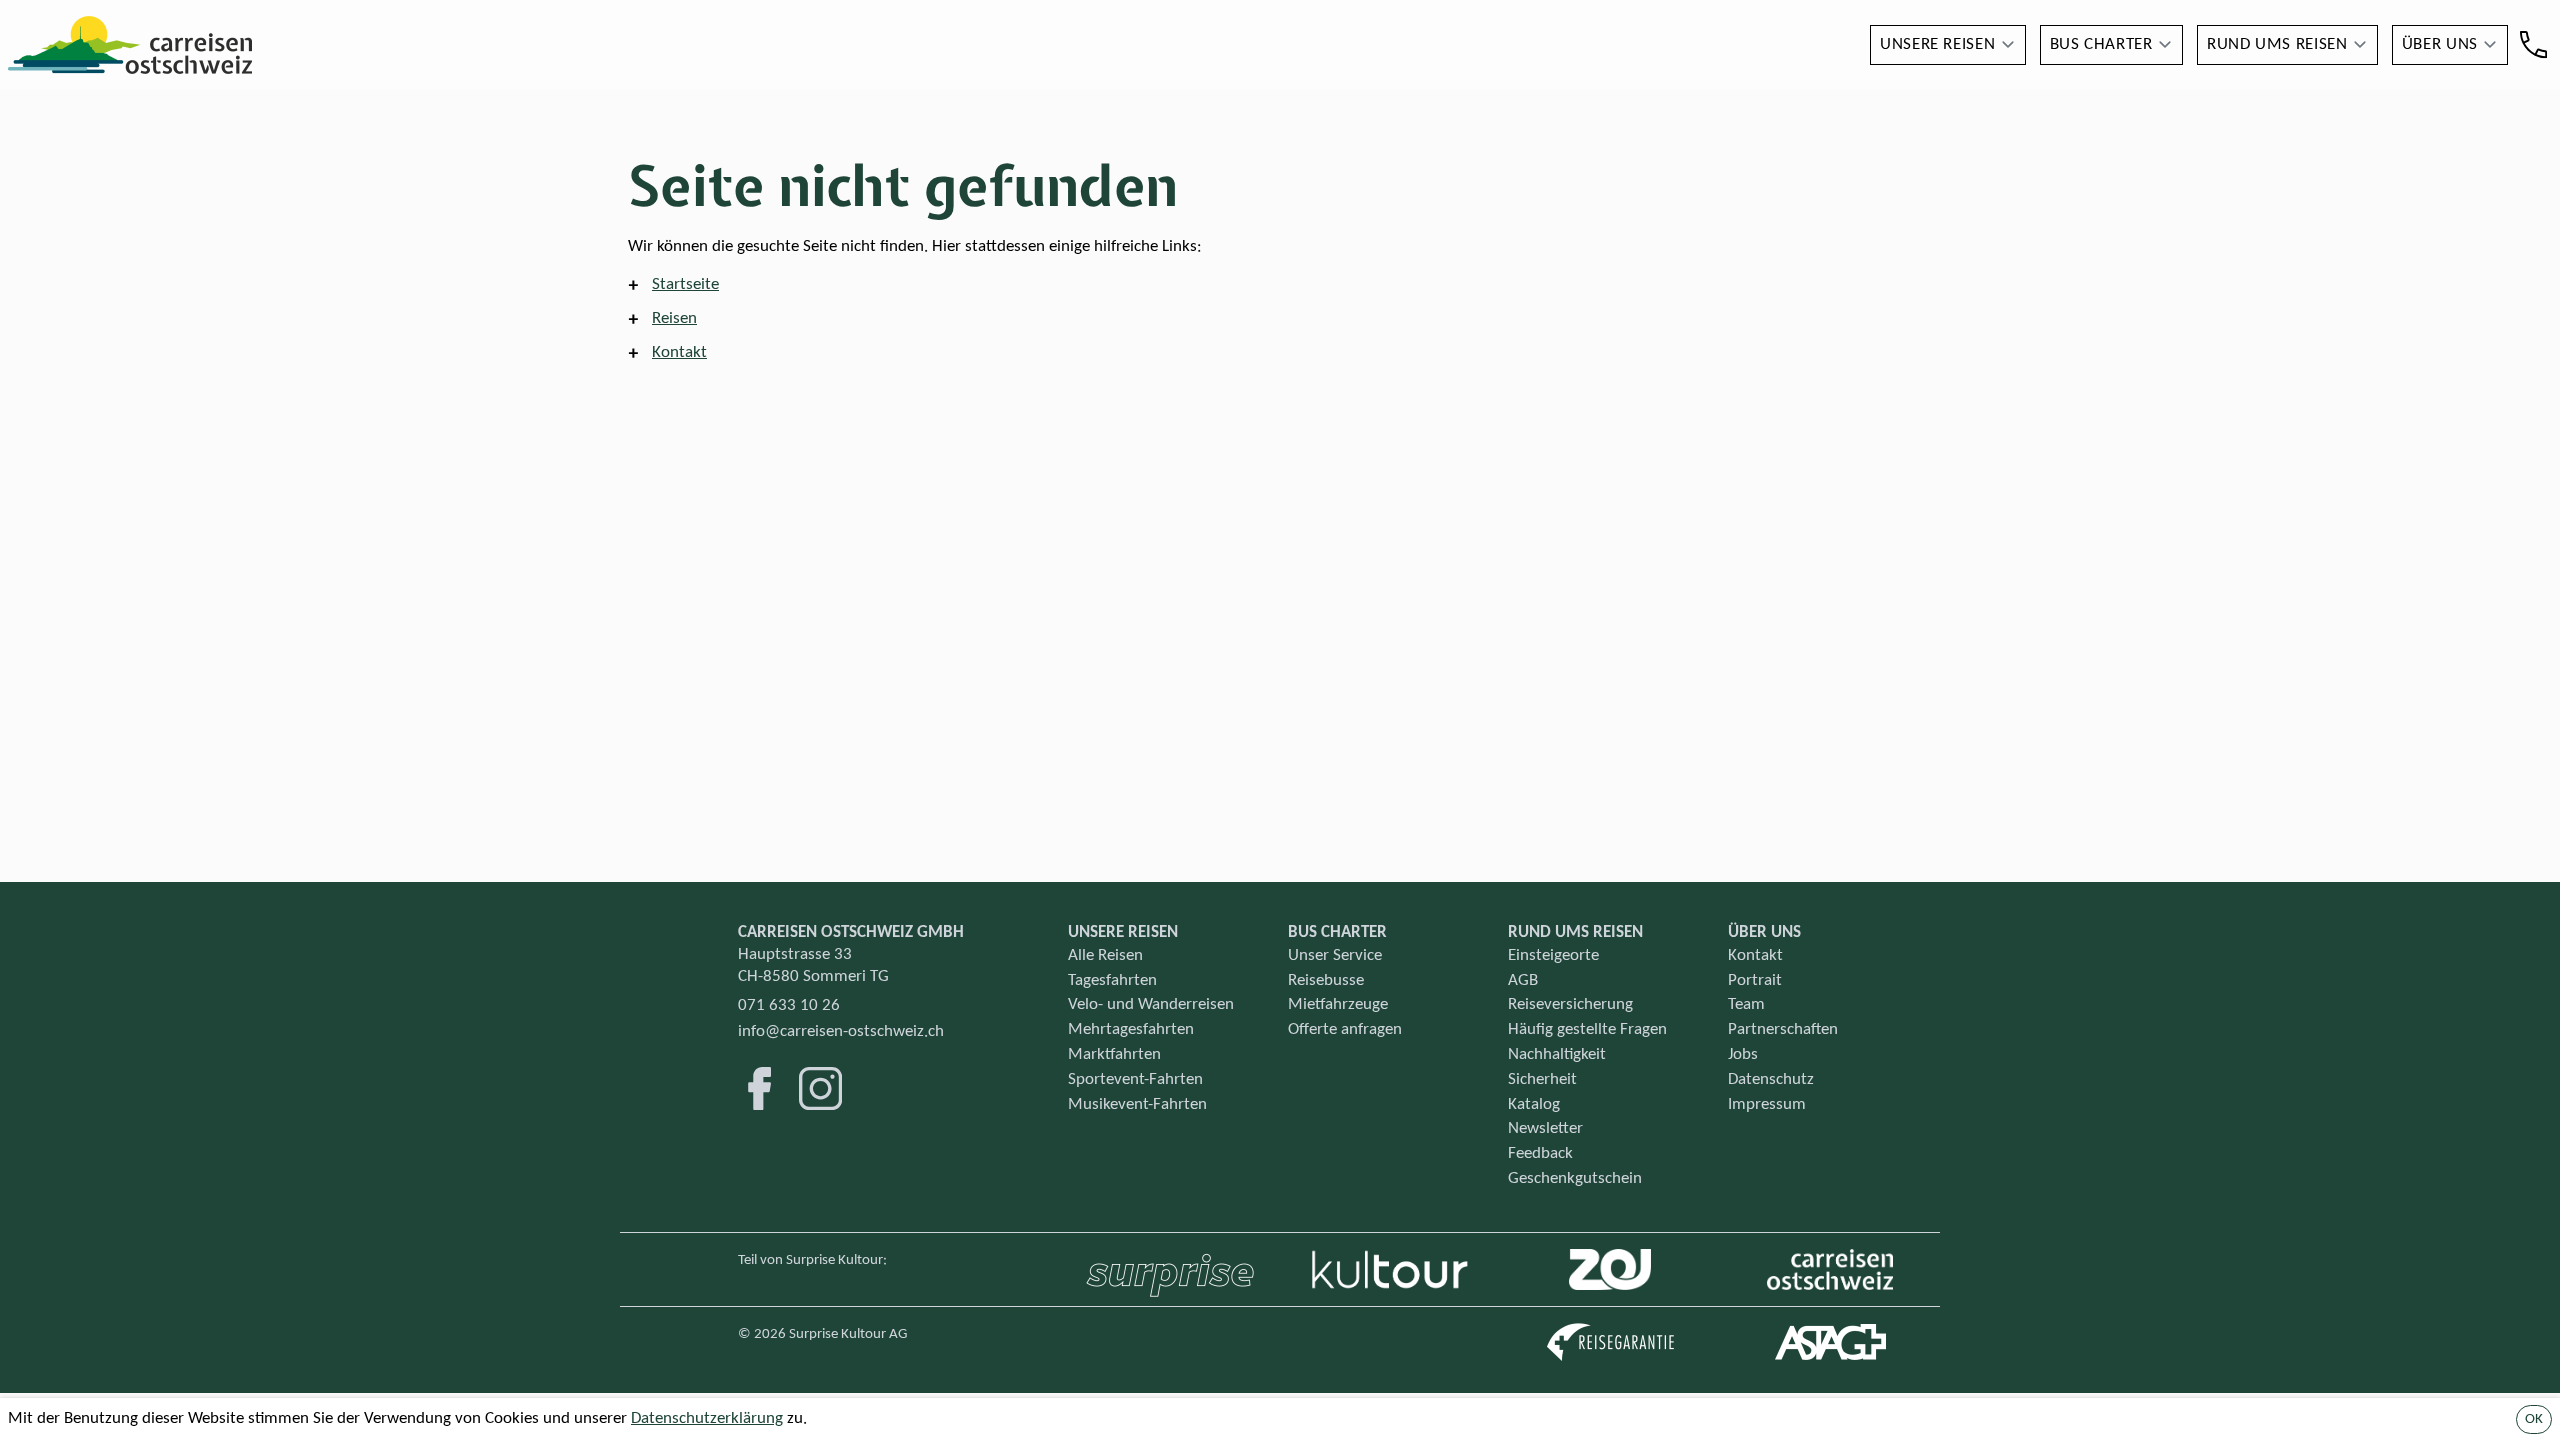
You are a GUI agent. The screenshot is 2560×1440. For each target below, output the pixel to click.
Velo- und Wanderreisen (1151, 1004)
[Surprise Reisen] (1170, 1269)
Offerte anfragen (1345, 1029)
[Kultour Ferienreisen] (1390, 1269)
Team (1746, 1004)
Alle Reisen (1105, 955)
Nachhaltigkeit (1557, 1054)
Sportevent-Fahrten (1135, 1079)
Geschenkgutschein (1575, 1178)
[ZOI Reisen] (1610, 1269)
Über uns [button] (2440, 44)
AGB (1523, 980)
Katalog (1534, 1104)
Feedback (1540, 1153)
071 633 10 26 (789, 1005)
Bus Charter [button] (2101, 44)
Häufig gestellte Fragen (1587, 1029)
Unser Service (1335, 955)
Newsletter (1545, 1128)
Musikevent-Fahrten (1137, 1104)
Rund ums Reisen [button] (2277, 44)
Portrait (1755, 980)
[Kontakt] (2533, 44)
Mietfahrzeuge (1338, 1004)
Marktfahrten (1114, 1054)
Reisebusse (1326, 980)
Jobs (1743, 1054)
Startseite (685, 284)
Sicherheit (1542, 1079)
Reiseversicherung (1570, 1004)
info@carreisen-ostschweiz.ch (841, 1031)
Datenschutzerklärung (707, 1418)
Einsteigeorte (1553, 955)
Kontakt (679, 352)
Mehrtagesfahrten (1131, 1029)
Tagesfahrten (1112, 980)
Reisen (674, 318)
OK (2534, 1419)
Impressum (1767, 1104)
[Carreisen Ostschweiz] (1830, 1269)
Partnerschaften (1783, 1029)
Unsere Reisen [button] (1937, 44)
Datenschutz (1771, 1079)
